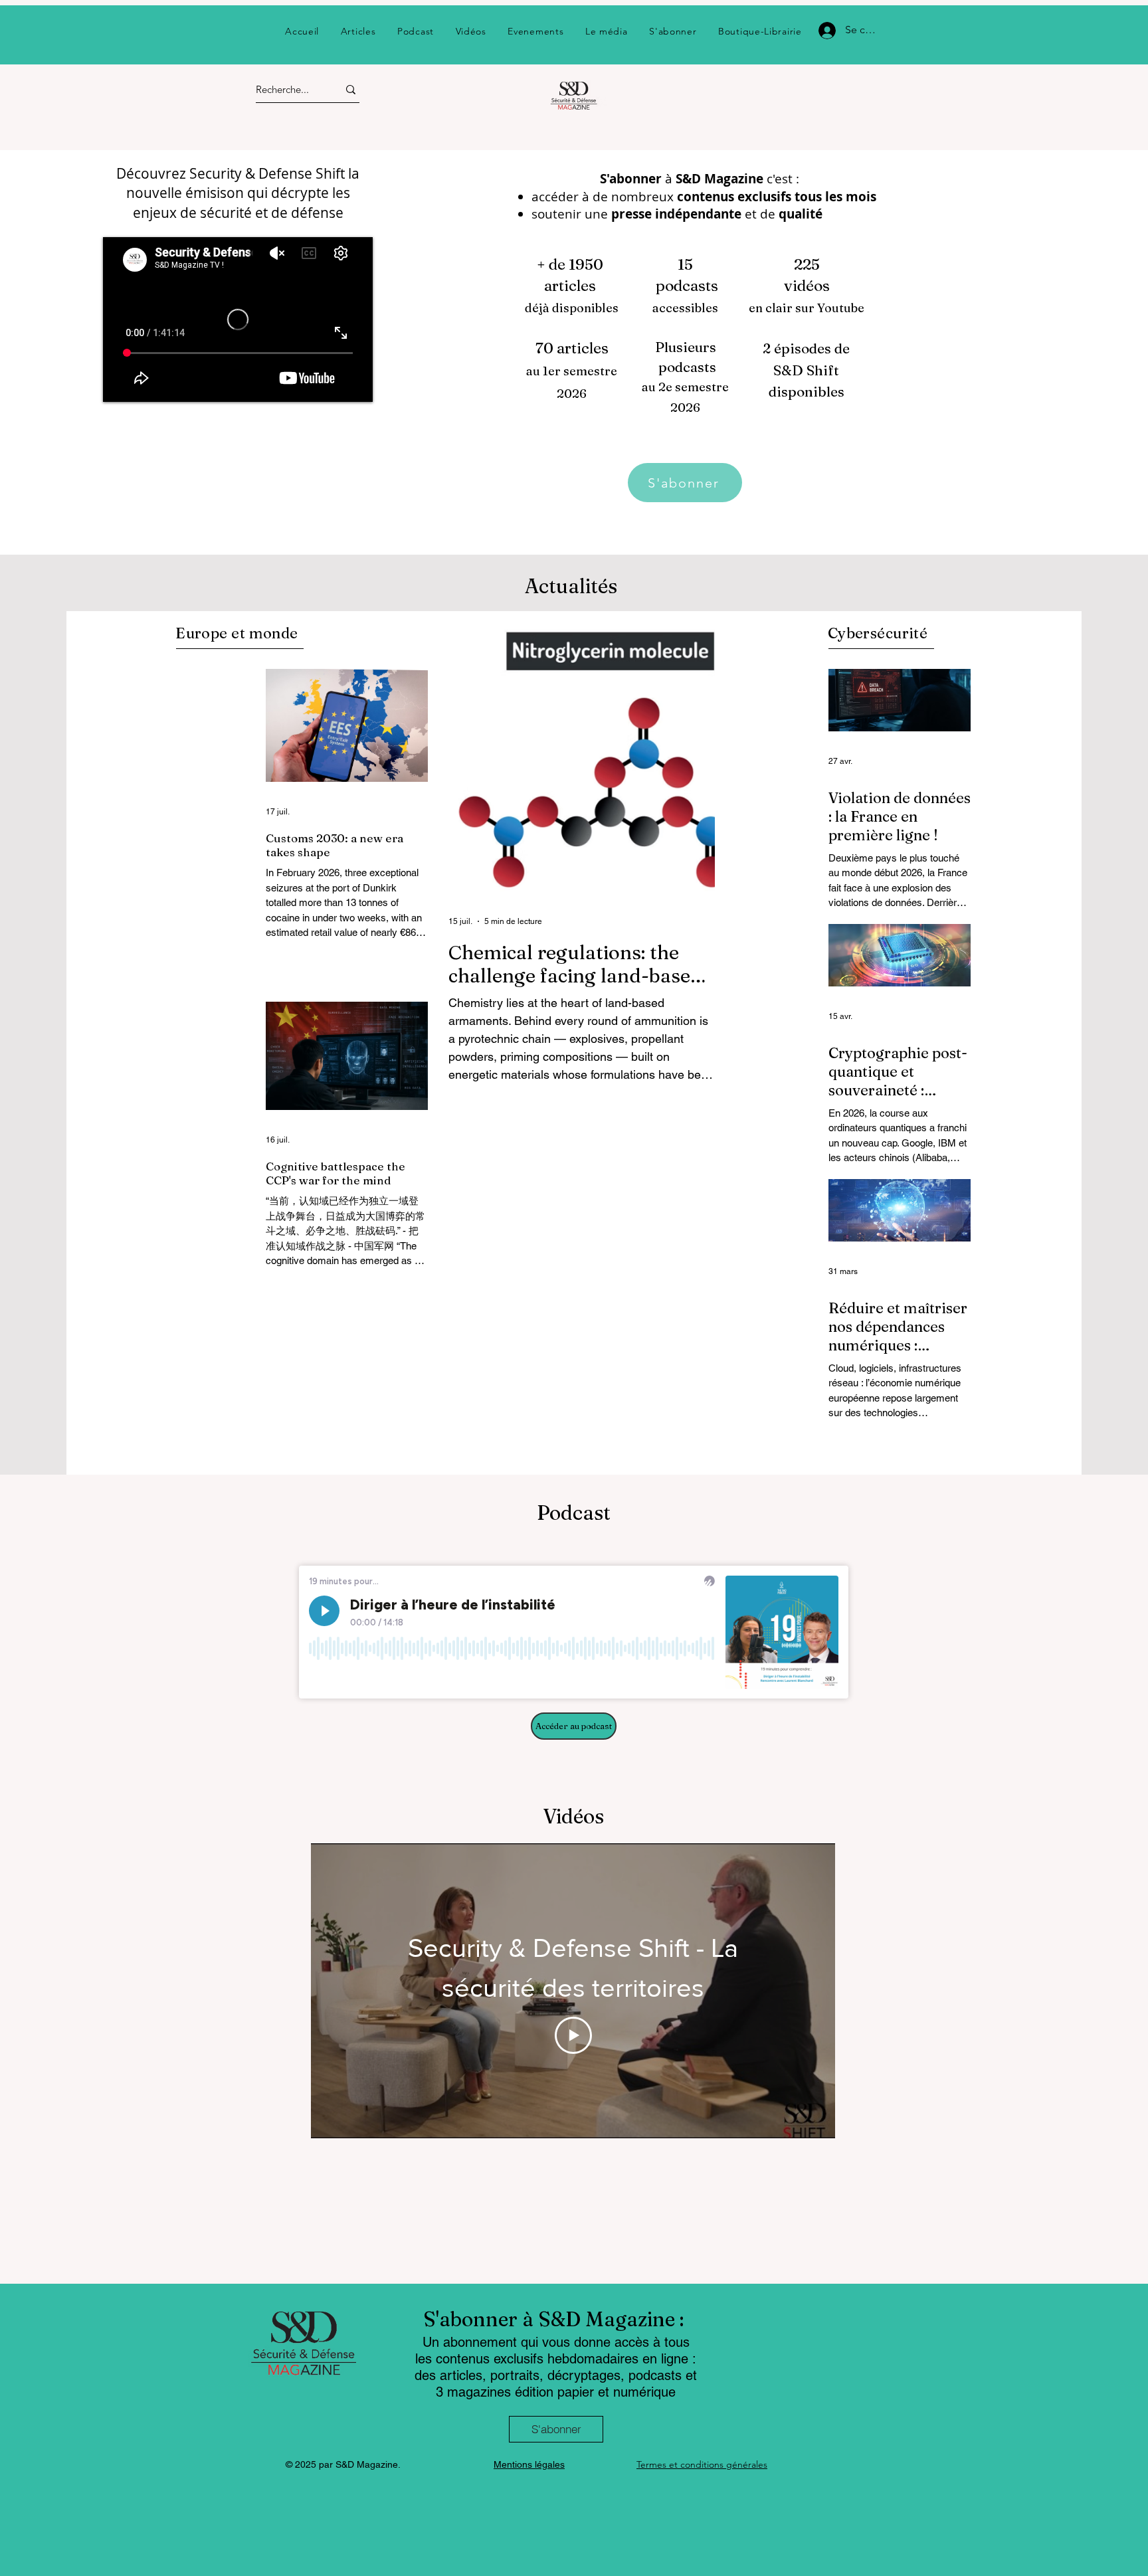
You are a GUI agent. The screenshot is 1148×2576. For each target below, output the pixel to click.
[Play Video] (573, 2035)
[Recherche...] (351, 89)
